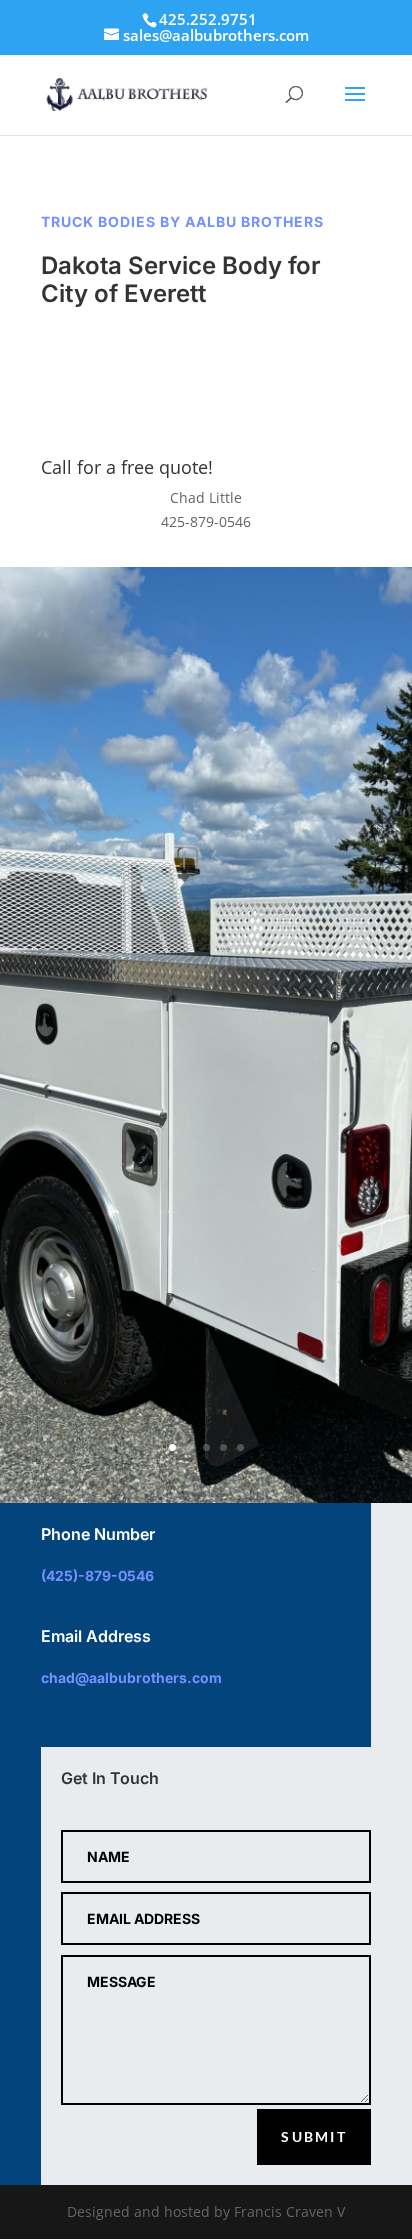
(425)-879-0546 (97, 1575)
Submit (313, 2136)
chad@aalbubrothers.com (131, 1677)
